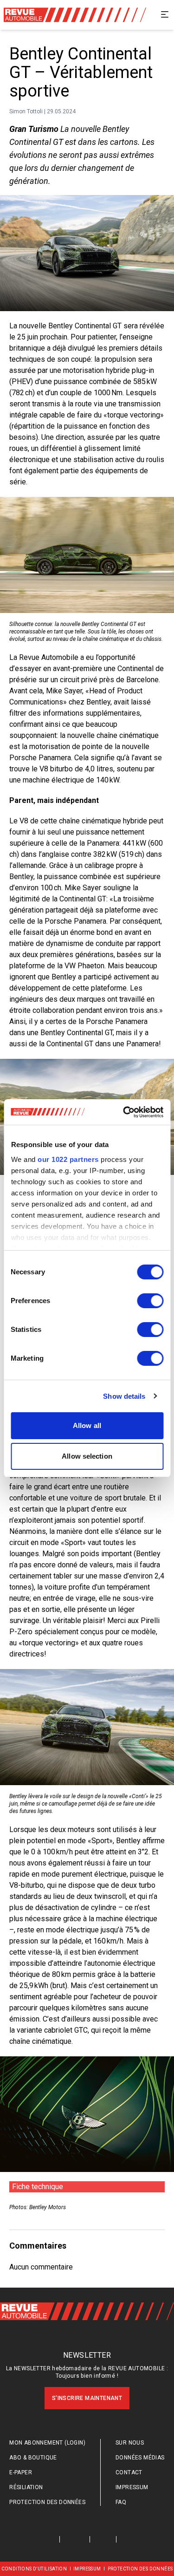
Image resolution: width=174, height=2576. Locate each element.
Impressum (132, 2487)
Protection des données (47, 2502)
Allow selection (87, 1456)
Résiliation (26, 2487)
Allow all (87, 1425)
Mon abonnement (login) (47, 2443)
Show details (124, 1396)
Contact (129, 2472)
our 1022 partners (68, 1159)
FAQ (121, 2502)
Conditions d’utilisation (34, 2569)
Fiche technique (38, 2187)
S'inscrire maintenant (87, 2398)
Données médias (140, 2458)
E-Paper (21, 2472)
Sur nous (130, 2443)
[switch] (150, 1301)
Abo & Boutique (33, 2458)
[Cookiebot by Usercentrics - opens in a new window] (124, 1112)
